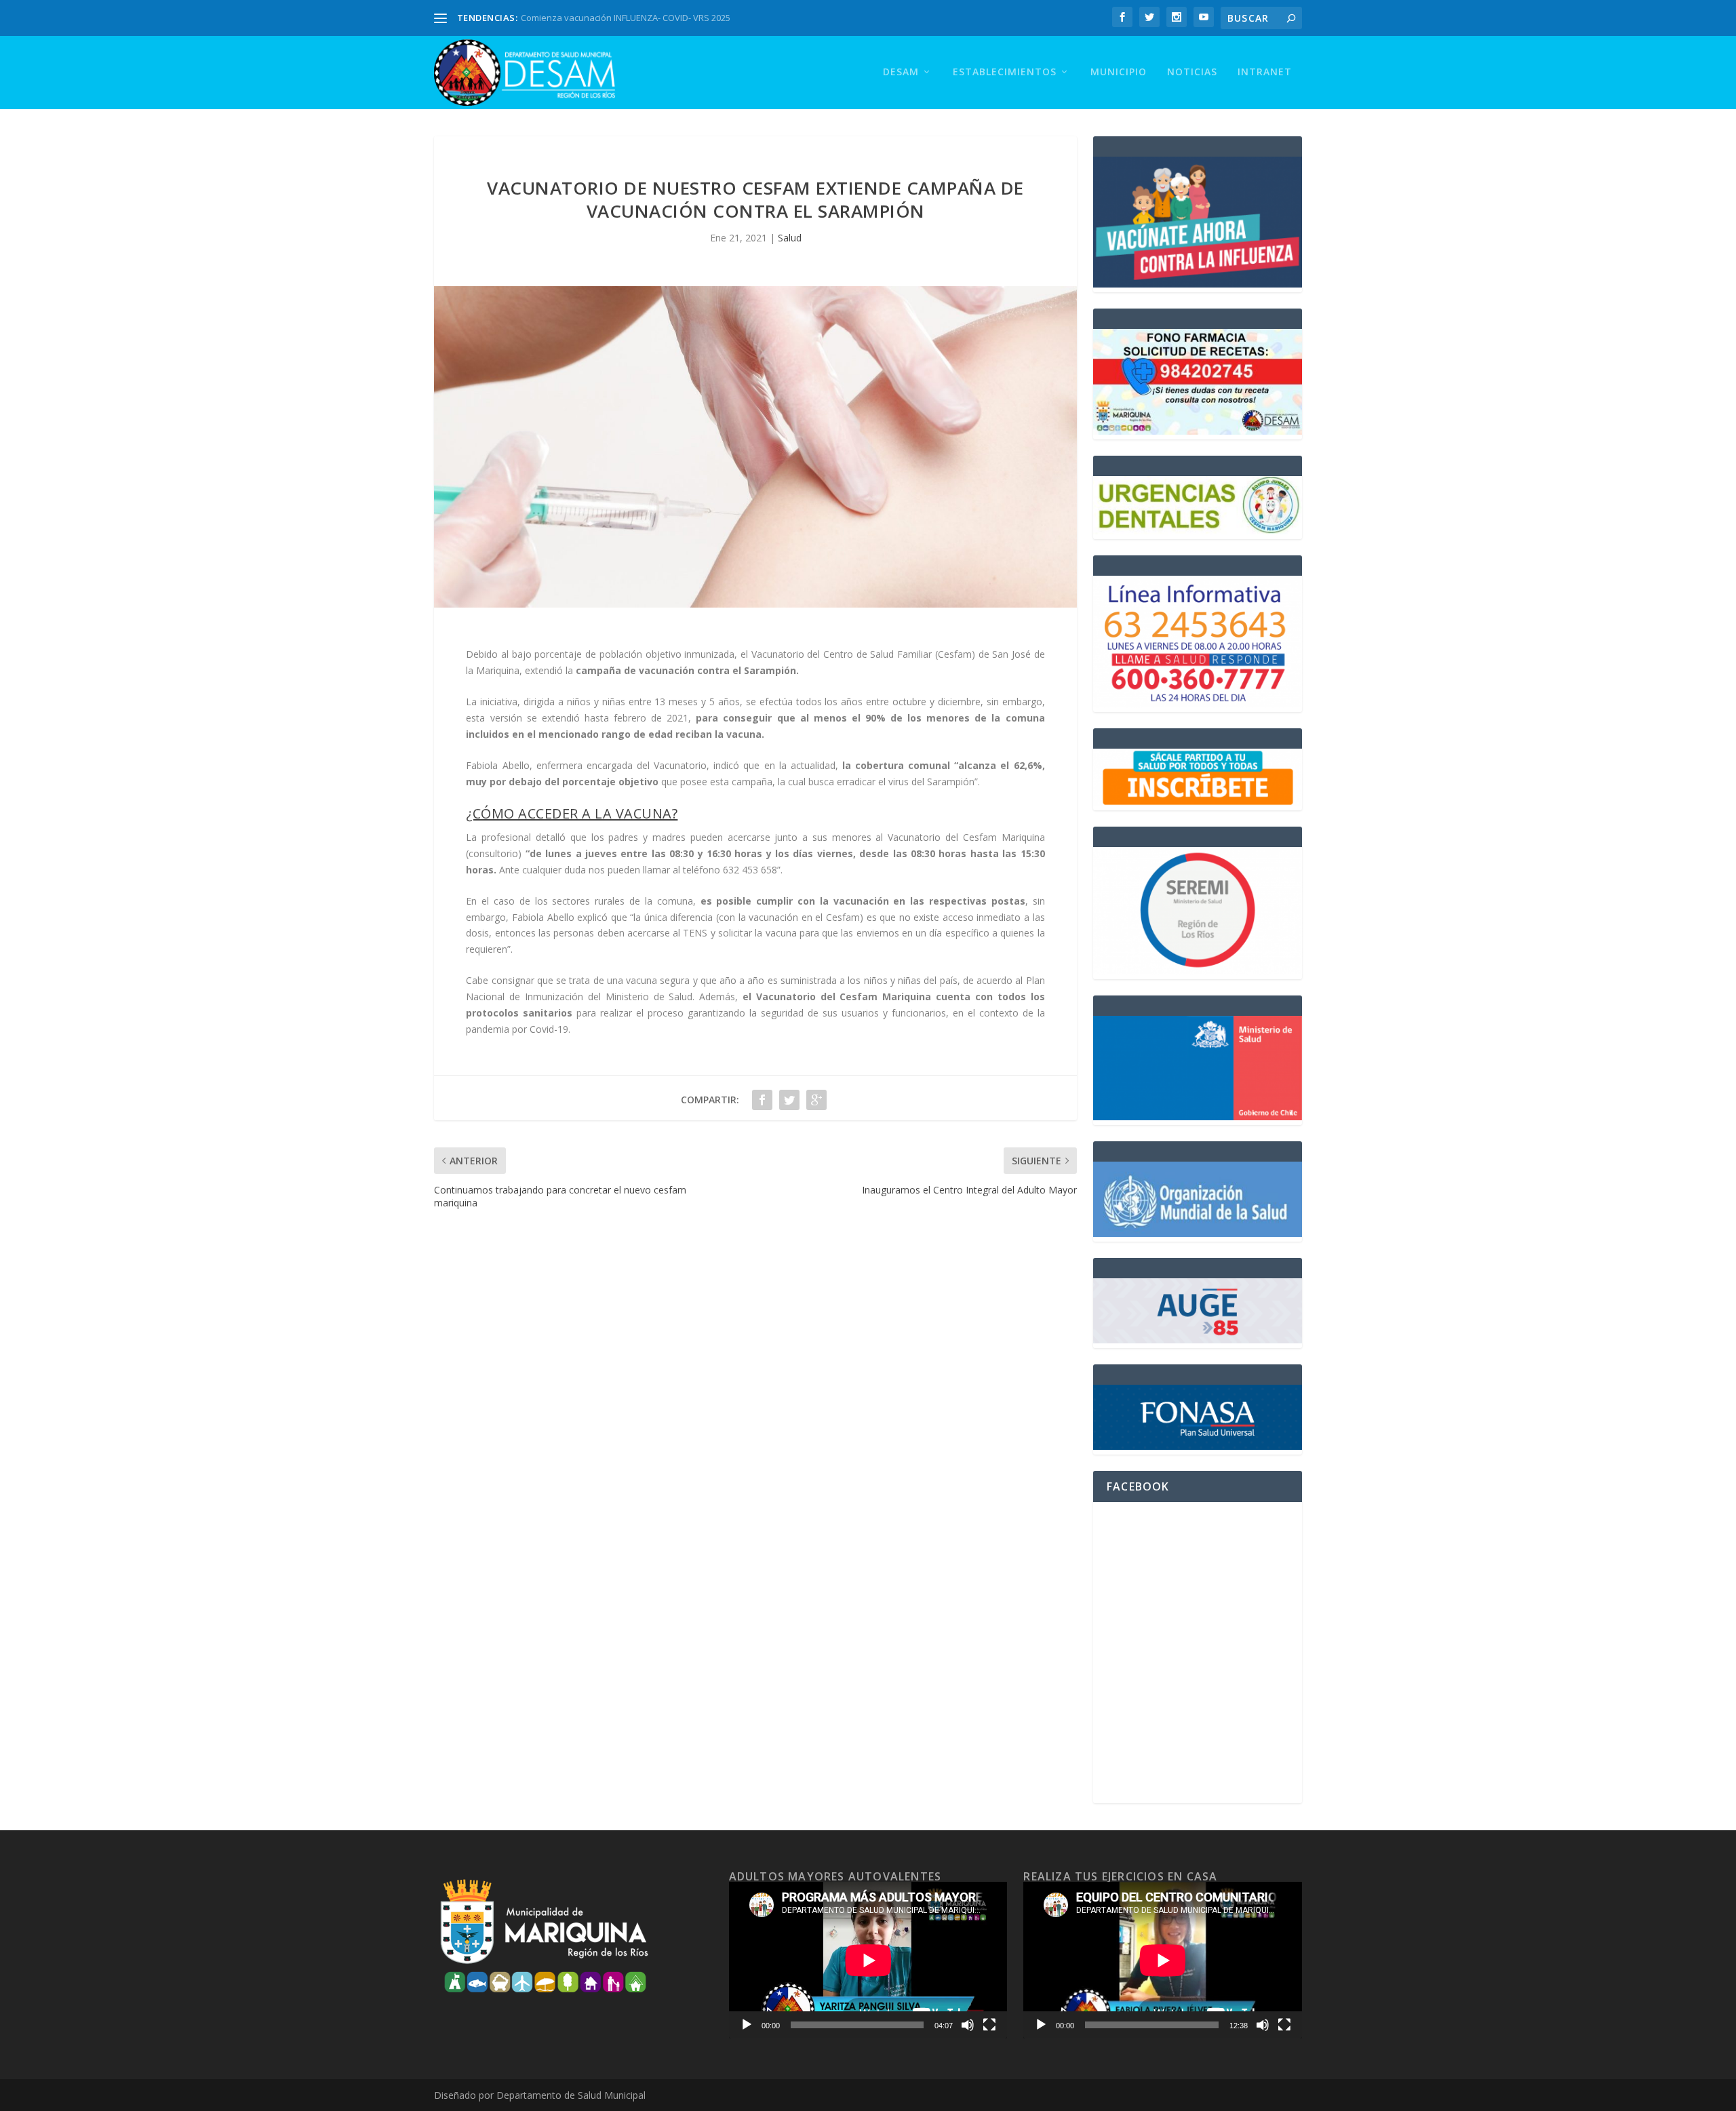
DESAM (901, 72)
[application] (868, 1960)
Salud (790, 238)
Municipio (1119, 72)
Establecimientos (1005, 72)
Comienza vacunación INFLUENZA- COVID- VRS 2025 (626, 18)
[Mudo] (968, 2025)
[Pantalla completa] (989, 2025)
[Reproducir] (747, 2025)
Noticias (1192, 72)
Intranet (1265, 72)
